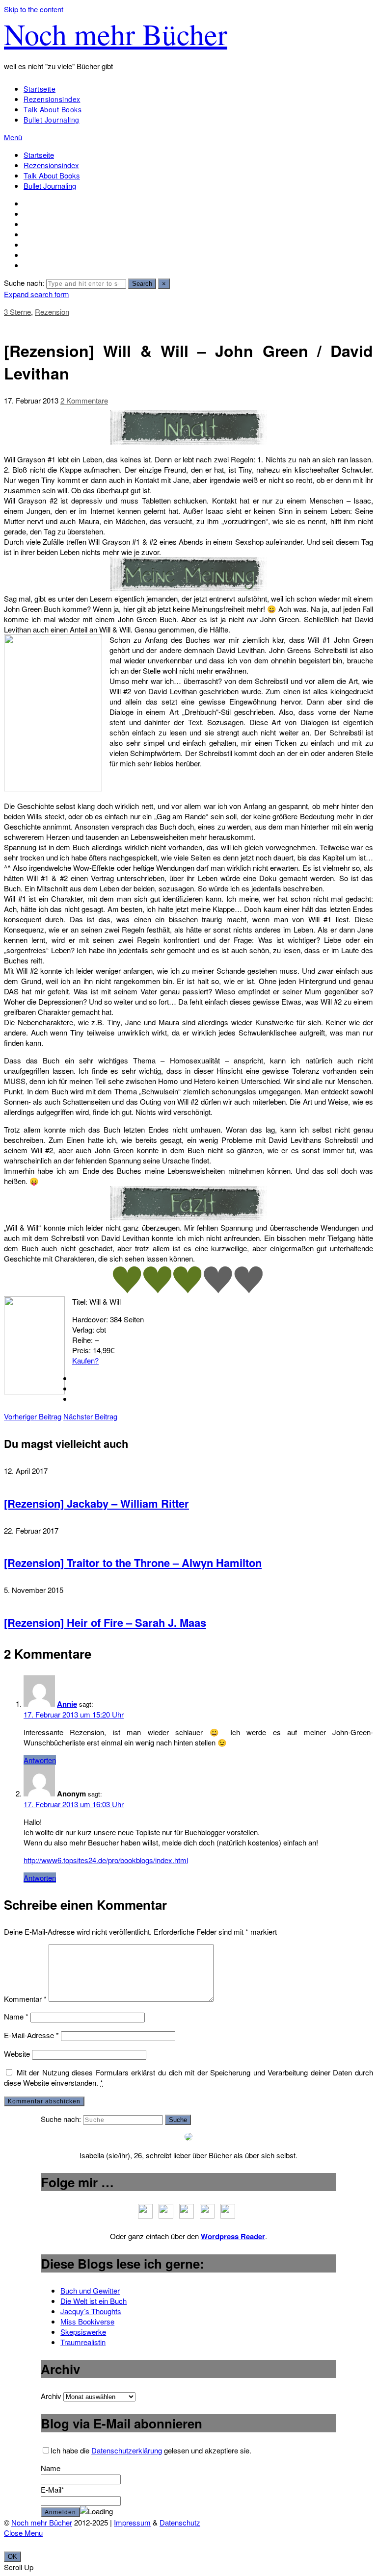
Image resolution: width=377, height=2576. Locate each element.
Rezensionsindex (52, 99)
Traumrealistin (83, 2342)
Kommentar (25, 1999)
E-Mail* (53, 2489)
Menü (13, 137)
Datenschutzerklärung (127, 2450)
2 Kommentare (84, 400)
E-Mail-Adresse (31, 2035)
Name (16, 2016)
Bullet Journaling (52, 120)
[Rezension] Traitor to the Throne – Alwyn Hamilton (133, 1563)
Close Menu (23, 2533)
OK (13, 2557)
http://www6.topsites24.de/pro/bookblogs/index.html (106, 1860)
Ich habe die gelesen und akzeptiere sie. (151, 2450)
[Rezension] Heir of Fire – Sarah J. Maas (105, 1622)
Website (17, 2054)
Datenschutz (180, 2522)
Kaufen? (85, 1360)
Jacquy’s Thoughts (91, 2311)
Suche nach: (24, 283)
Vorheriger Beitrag (33, 1416)
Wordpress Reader (233, 2236)
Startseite (40, 89)
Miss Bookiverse (87, 2321)
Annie (67, 1704)
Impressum (132, 2522)
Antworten (40, 1760)
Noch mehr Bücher (116, 34)
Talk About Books (53, 109)
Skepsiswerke (83, 2332)
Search (142, 284)
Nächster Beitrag (90, 1416)
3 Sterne (17, 312)
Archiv (51, 2396)
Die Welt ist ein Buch (94, 2301)
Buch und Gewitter (90, 2290)
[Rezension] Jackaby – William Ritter (96, 1503)
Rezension (52, 312)
